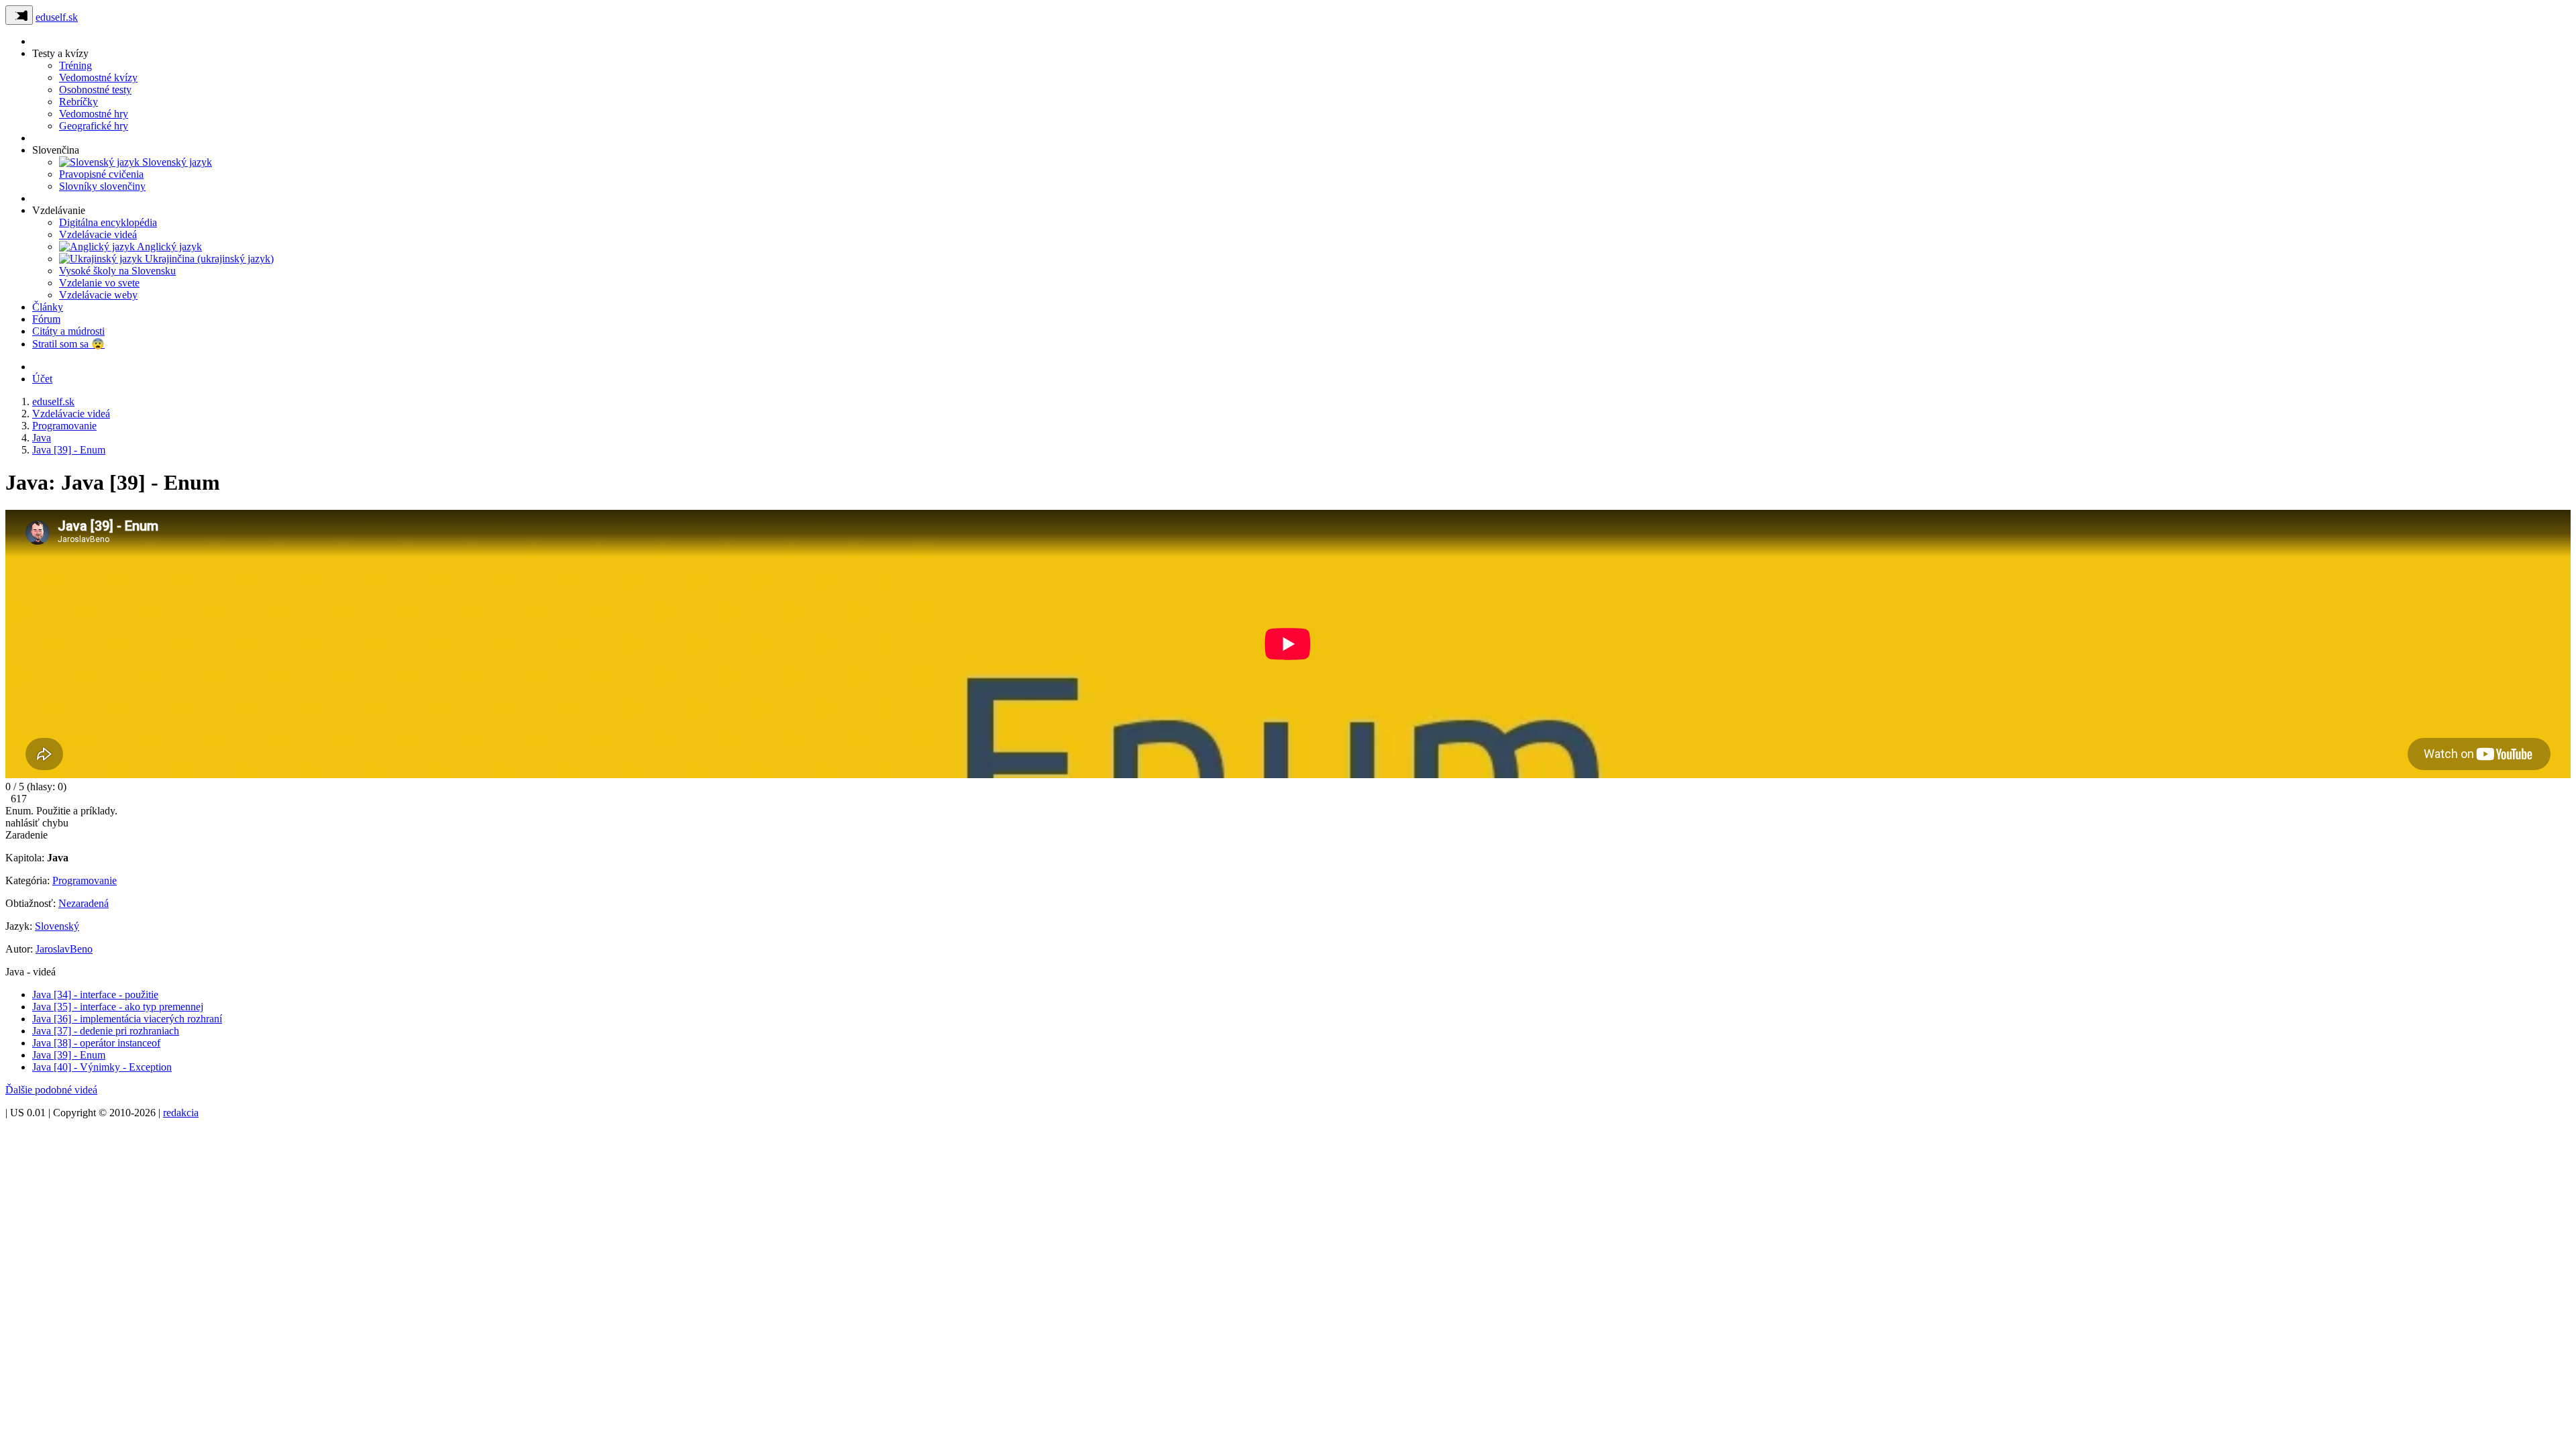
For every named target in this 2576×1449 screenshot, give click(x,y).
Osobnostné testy (95, 90)
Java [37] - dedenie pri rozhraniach (106, 1031)
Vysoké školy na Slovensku (117, 271)
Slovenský (57, 926)
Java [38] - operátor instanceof (96, 1043)
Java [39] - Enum (69, 1055)
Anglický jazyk (168, 247)
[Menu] (19, 15)
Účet (42, 379)
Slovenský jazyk (176, 162)
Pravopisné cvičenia (101, 174)
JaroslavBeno (64, 949)
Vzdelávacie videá (98, 234)
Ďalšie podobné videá (51, 1090)
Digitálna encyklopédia (108, 222)
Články (48, 307)
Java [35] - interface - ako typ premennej (118, 1007)
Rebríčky (78, 102)
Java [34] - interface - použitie (95, 995)
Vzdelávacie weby (98, 295)
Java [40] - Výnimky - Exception (102, 1067)
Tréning (75, 65)
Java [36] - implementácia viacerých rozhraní (127, 1019)
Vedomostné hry (94, 114)
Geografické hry (94, 126)
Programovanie (85, 880)
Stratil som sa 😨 (68, 344)
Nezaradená (84, 903)
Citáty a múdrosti (68, 331)
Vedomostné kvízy (98, 77)
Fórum (46, 319)
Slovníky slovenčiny (102, 186)
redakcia (181, 1113)
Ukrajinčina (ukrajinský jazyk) (208, 259)
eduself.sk (57, 17)
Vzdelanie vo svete (99, 283)
